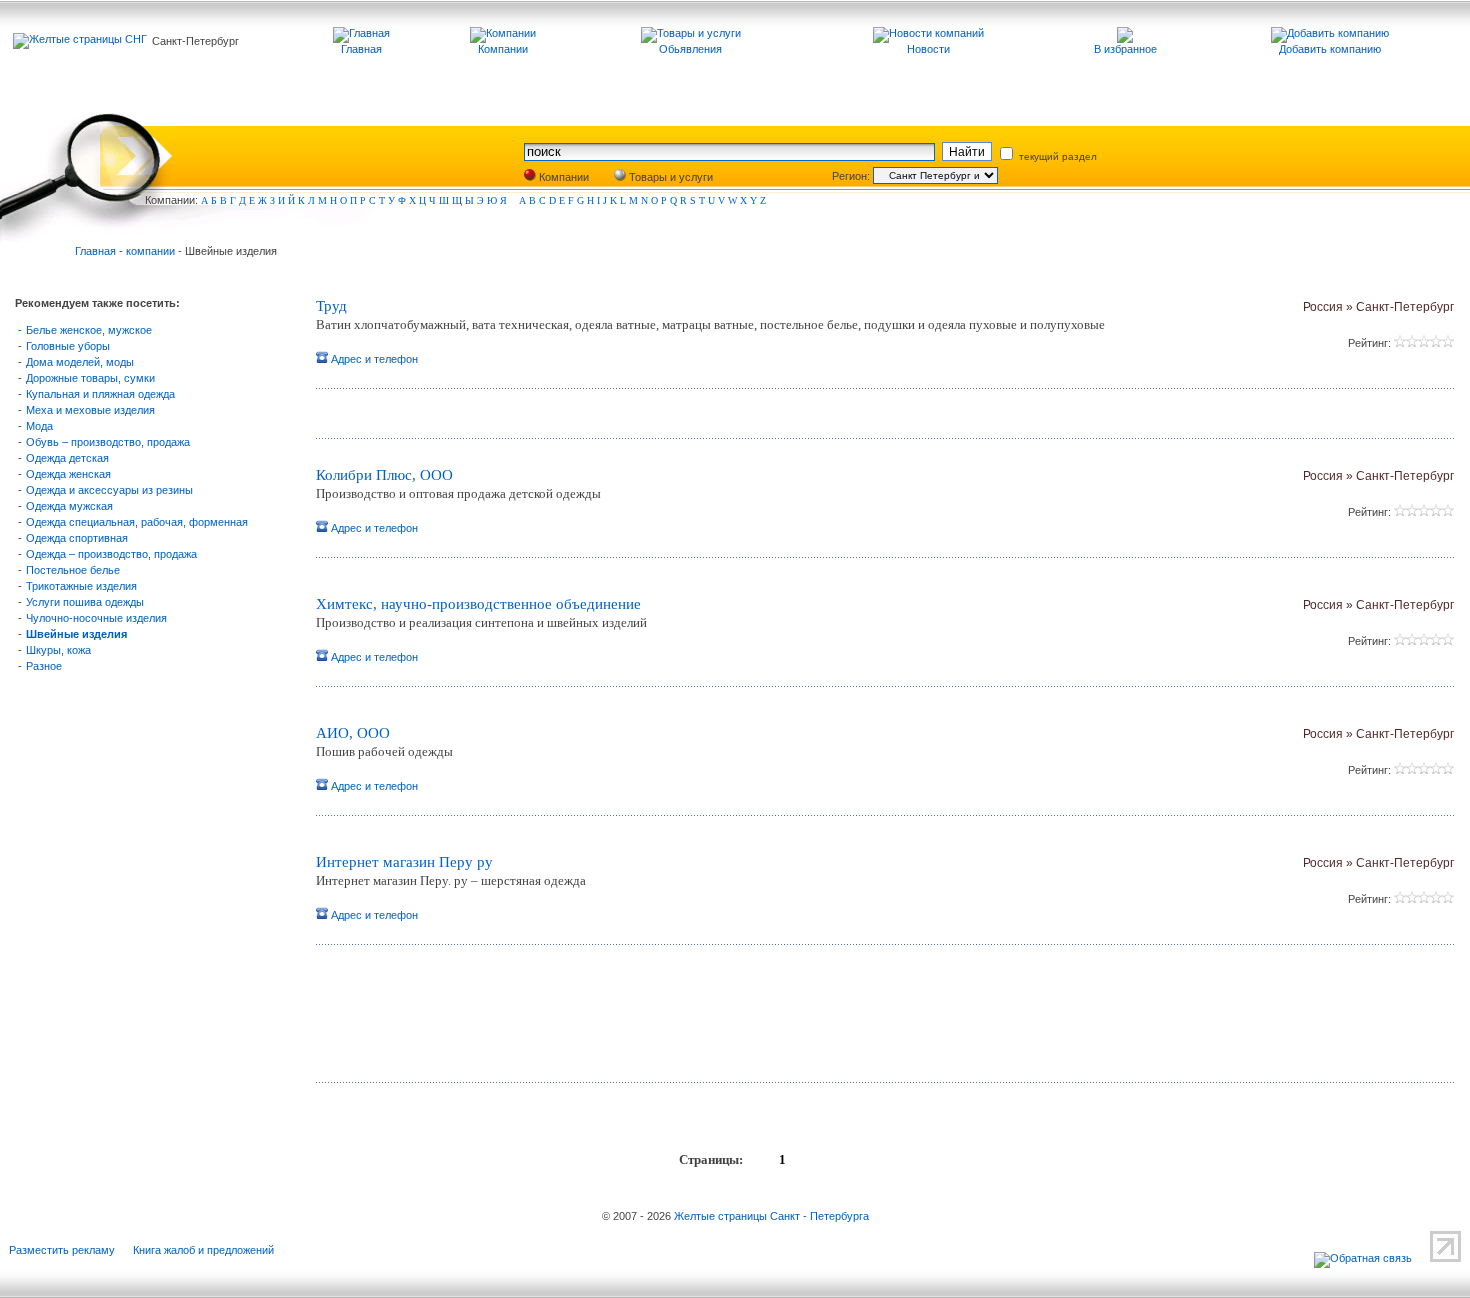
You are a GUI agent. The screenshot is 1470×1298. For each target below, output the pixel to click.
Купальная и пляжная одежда (100, 394)
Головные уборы (68, 346)
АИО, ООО (353, 733)
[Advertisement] (551, 1021)
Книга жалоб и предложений (203, 1250)
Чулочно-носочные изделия (96, 618)
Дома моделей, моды (80, 362)
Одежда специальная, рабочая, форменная (137, 522)
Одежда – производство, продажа (111, 554)
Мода (39, 426)
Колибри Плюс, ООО (384, 475)
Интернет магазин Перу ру (404, 862)
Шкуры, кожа (58, 650)
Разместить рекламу (62, 1250)
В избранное (1125, 49)
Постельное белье (73, 570)
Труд (331, 306)
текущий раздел (1056, 156)
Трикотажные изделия (81, 586)
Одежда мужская (69, 506)
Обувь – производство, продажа (108, 442)
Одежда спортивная (77, 538)
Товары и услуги (669, 177)
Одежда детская (67, 458)
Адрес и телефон (373, 359)
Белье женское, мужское (89, 330)
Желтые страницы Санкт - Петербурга (771, 1216)
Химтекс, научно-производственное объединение (478, 604)
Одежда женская (68, 474)
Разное (44, 666)
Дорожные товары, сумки (90, 378)
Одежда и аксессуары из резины (109, 490)
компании (150, 251)
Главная (95, 251)
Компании (562, 177)
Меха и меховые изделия (90, 410)
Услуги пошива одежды (85, 602)
